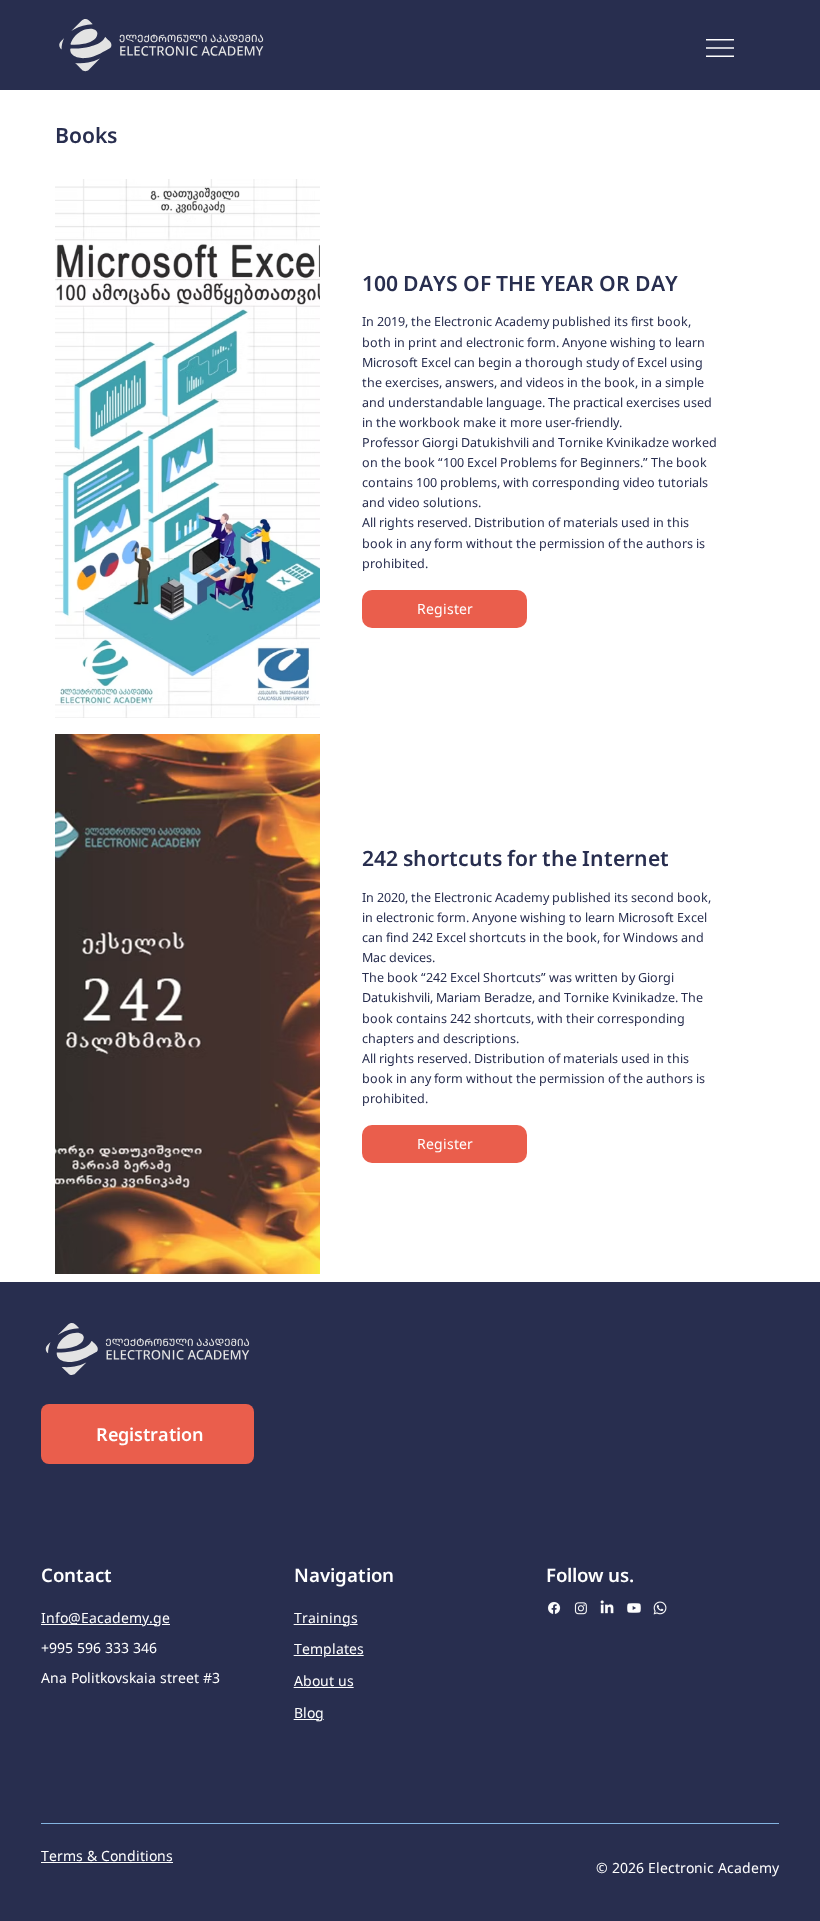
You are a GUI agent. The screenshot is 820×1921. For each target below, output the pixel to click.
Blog (309, 1712)
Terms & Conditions (107, 1855)
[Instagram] (581, 1608)
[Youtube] (634, 1608)
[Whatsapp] (660, 1608)
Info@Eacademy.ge (105, 1617)
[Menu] (721, 48)
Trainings (326, 1617)
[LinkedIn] (607, 1608)
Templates (329, 1648)
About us (324, 1680)
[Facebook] (554, 1608)
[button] (444, 609)
